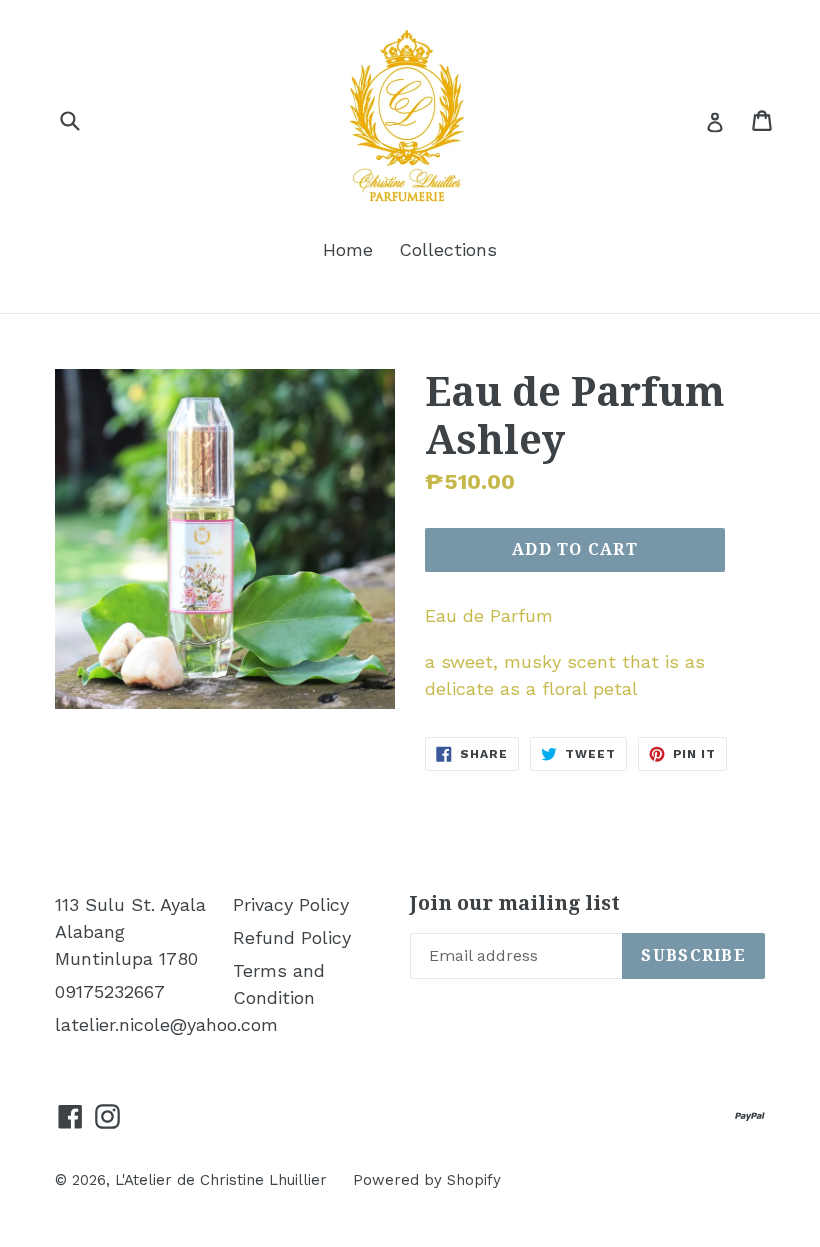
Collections (448, 249)
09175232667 (110, 991)
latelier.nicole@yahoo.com (166, 1024)
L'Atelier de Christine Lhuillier (221, 1180)
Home (348, 249)
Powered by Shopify (427, 1180)
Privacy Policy (291, 904)
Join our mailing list (515, 903)
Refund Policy (292, 937)
